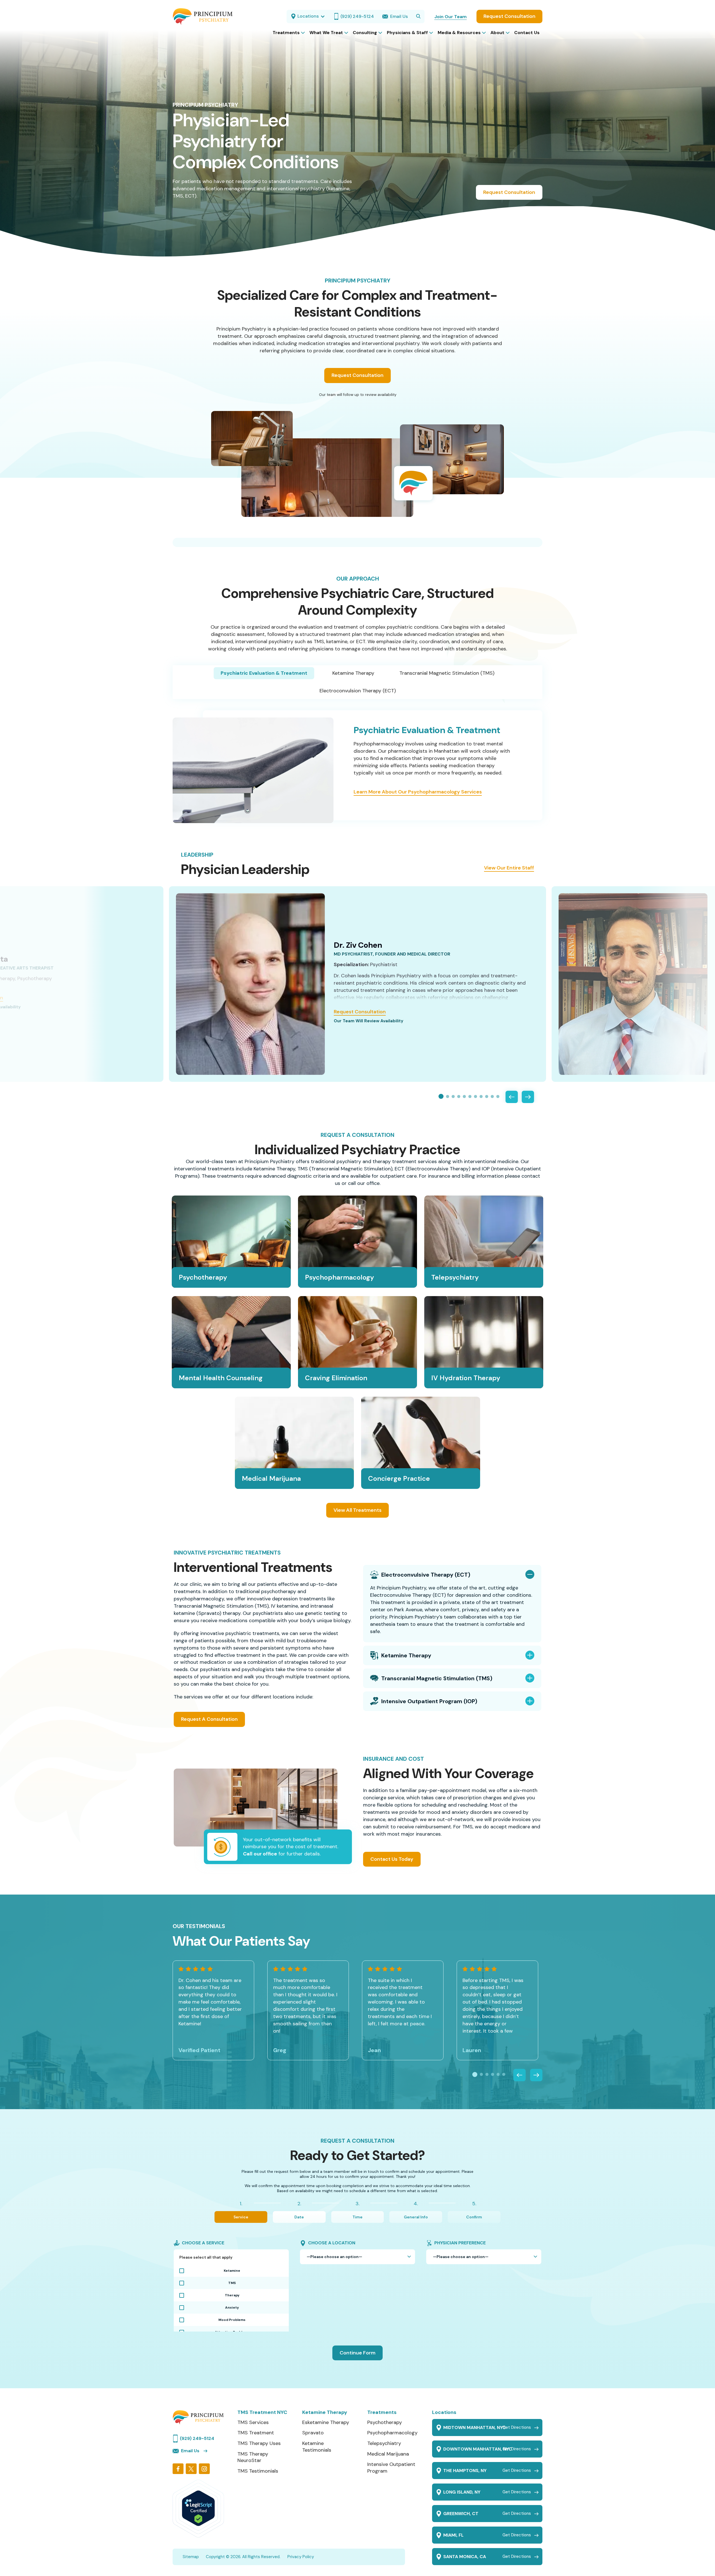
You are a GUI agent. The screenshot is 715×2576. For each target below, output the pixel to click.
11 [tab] (498, 1096)
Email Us (190, 2451)
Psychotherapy (385, 2422)
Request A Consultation (209, 1719)
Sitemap (191, 2557)
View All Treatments (357, 1510)
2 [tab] (448, 1096)
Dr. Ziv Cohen (358, 945)
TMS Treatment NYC (262, 2412)
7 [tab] (476, 1096)
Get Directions (517, 2428)
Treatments (382, 2412)
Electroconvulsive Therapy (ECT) (426, 1575)
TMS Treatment (256, 2433)
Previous (512, 1097)
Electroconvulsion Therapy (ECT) (358, 691)
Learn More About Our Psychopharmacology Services (418, 792)
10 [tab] (492, 1096)
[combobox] (357, 2257)
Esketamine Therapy (326, 2422)
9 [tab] (487, 1096)
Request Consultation (509, 16)
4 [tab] (459, 1096)
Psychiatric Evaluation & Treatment (264, 673)
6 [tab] (470, 1096)
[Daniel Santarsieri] (633, 984)
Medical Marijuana (388, 2454)
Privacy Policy (301, 2557)
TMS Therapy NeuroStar (253, 2457)
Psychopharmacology (392, 2433)
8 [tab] (481, 1096)
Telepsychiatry (384, 2443)
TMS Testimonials (258, 2471)
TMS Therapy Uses (259, 2443)
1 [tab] (441, 1097)
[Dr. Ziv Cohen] (250, 984)
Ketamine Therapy (353, 673)
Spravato (313, 2433)
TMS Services (253, 2422)
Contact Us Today (392, 1859)
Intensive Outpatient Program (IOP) (429, 1701)
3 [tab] (453, 1096)
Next (528, 1097)
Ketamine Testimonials (317, 2447)
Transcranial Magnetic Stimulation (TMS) (447, 673)
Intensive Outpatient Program (391, 2468)
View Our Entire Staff (509, 868)
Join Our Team (451, 17)
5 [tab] (464, 1096)
